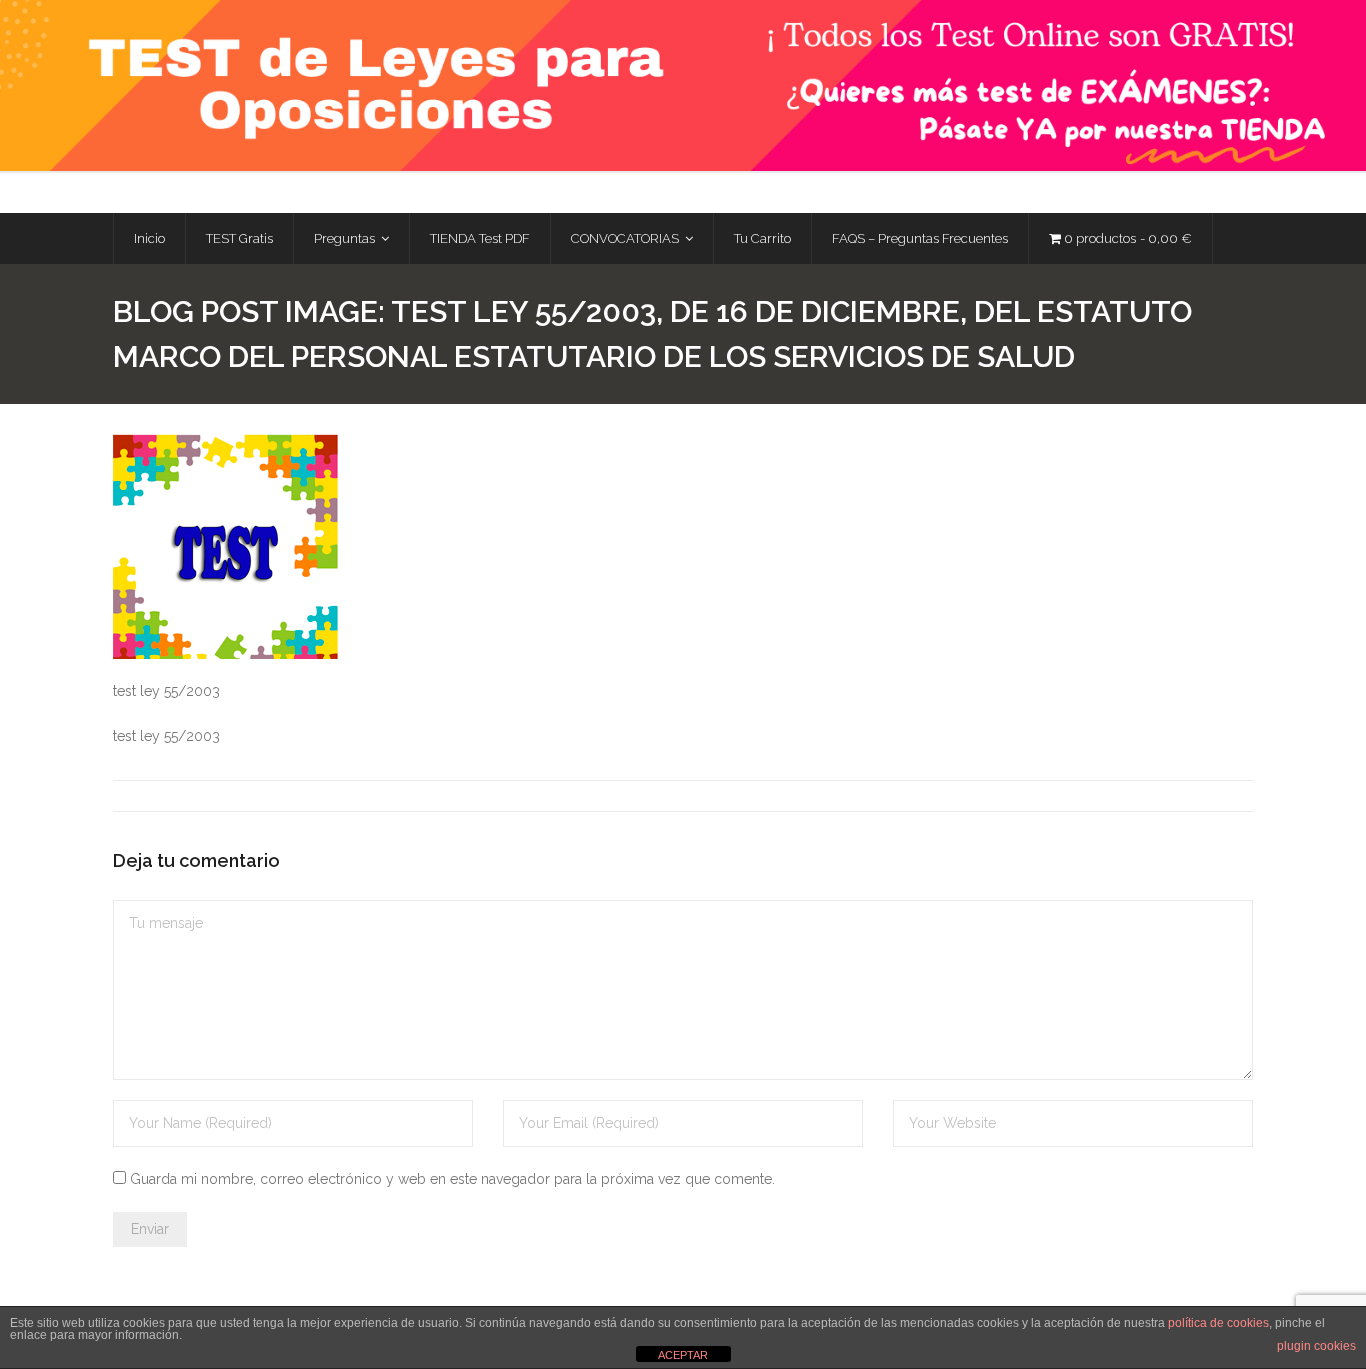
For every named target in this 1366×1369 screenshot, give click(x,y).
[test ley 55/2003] (225, 546)
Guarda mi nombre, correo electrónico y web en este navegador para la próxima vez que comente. (452, 1179)
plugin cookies (1316, 1346)
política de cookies (1218, 1323)
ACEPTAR (683, 1355)
